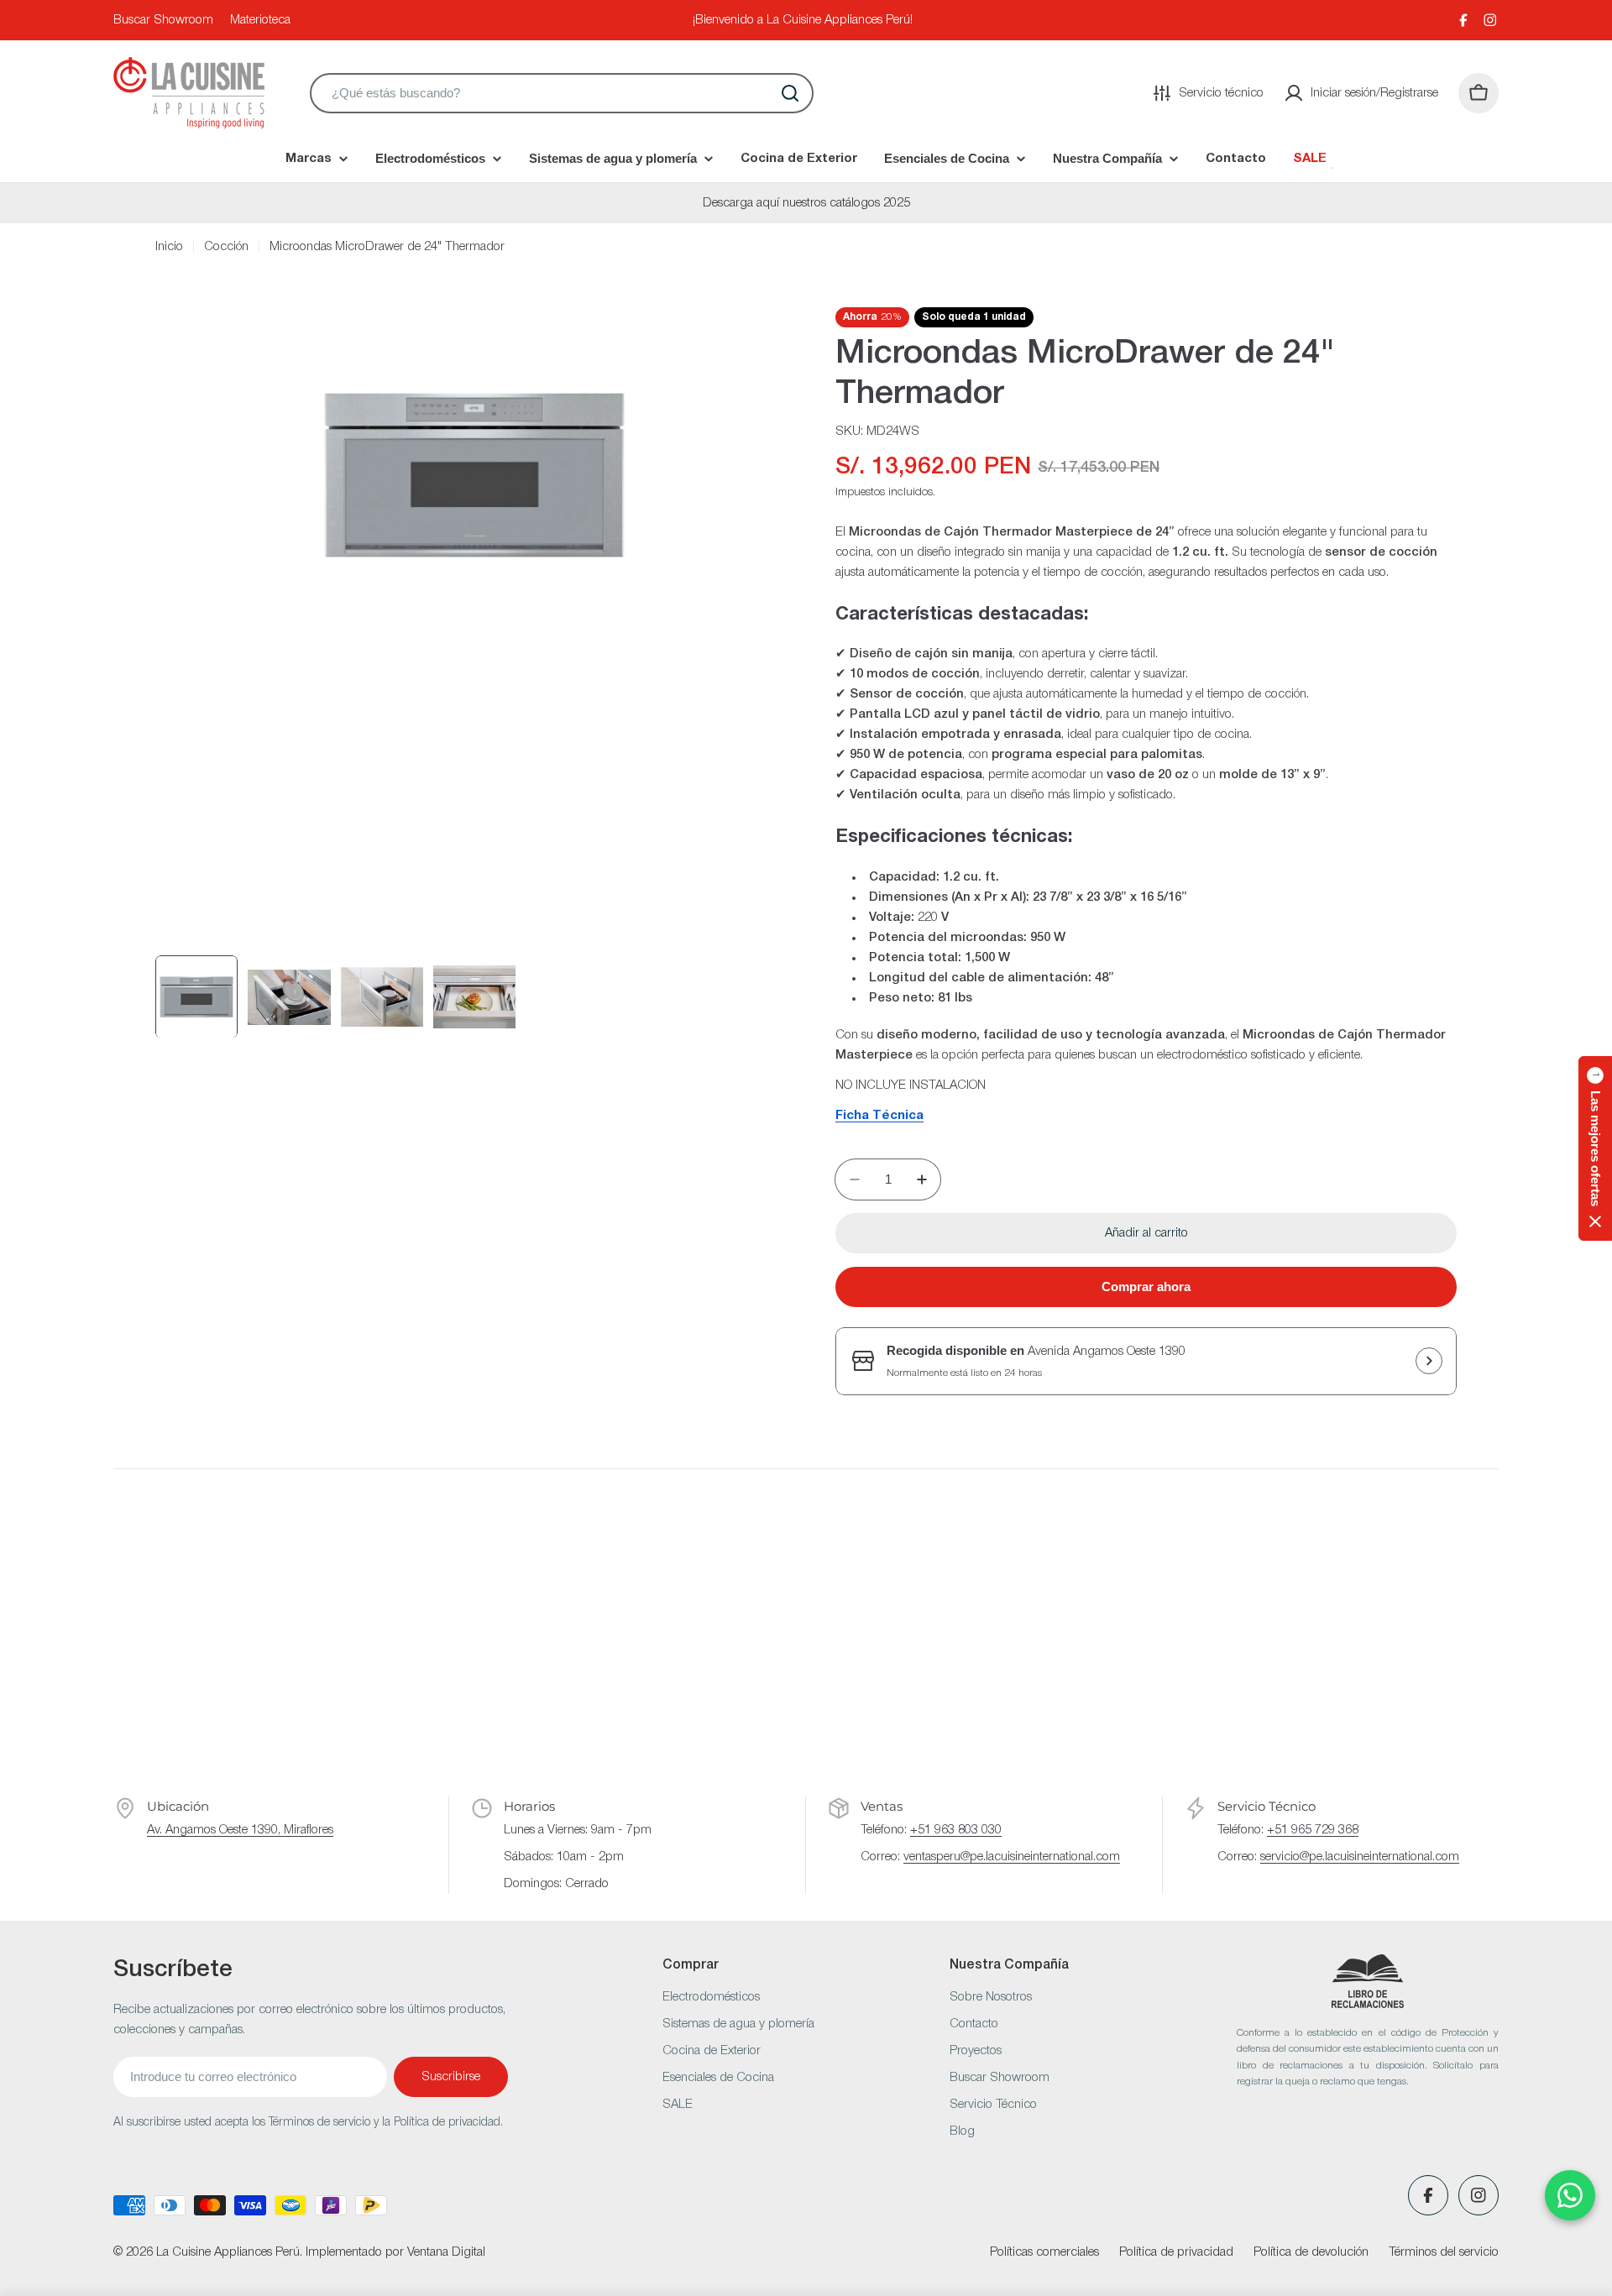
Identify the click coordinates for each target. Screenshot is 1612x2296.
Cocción (226, 247)
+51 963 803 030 (956, 1830)
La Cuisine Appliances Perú (228, 2252)
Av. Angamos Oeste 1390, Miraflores (240, 1830)
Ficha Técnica (879, 1116)
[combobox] (562, 93)
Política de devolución (1311, 2252)
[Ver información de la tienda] (1429, 1361)
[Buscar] (790, 93)
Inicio (169, 247)
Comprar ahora (1146, 1287)
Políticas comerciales (1044, 2252)
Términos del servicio (1444, 2252)
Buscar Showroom (163, 20)
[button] (1595, 1148)
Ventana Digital (446, 2252)
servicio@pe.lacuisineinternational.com (1360, 1857)
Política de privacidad (1176, 2252)
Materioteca (260, 20)
